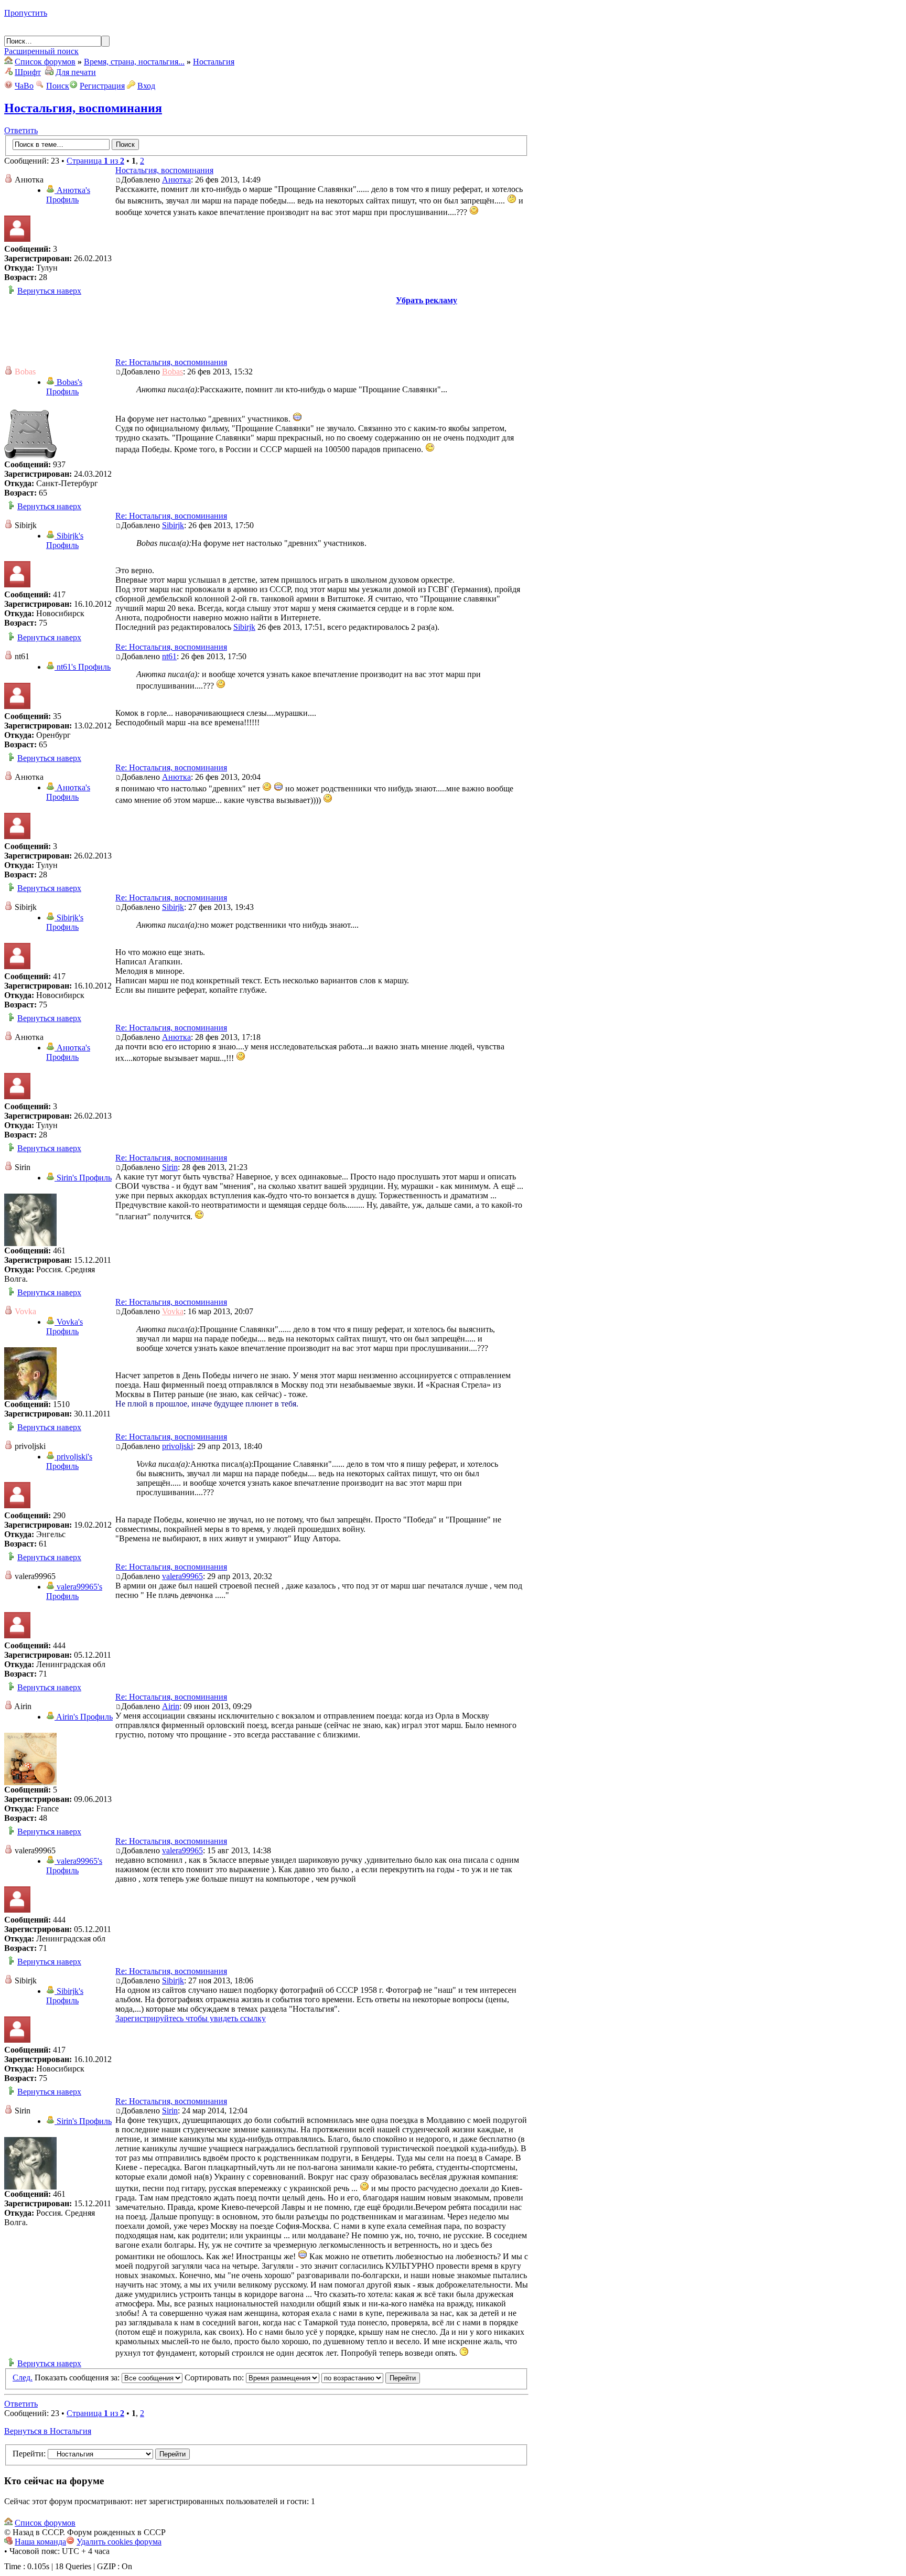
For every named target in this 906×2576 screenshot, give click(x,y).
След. (23, 2378)
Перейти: (29, 2454)
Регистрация (102, 86)
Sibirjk (173, 525)
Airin (171, 1706)
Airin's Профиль (84, 1717)
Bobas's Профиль (64, 387)
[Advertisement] (266, 329)
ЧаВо (24, 86)
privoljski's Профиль (69, 1461)
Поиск (58, 86)
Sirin (170, 1167)
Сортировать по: (215, 2378)
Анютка (176, 180)
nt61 (169, 656)
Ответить (21, 130)
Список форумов (45, 62)
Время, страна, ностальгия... (134, 62)
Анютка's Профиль (68, 195)
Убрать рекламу (427, 300)
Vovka (173, 1311)
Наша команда (40, 2542)
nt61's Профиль (83, 667)
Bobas (172, 372)
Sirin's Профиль (83, 1178)
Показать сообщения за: (78, 2378)
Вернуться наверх (49, 291)
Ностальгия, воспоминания (83, 108)
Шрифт (28, 72)
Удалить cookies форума (119, 2542)
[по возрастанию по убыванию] (371, 2378)
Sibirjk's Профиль (65, 540)
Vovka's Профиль (64, 1327)
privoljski (177, 1446)
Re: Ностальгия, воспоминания (171, 362)
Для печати (76, 72)
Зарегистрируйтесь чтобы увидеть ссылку (191, 2018)
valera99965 (182, 1576)
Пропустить (26, 13)
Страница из (95, 161)
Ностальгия (214, 62)
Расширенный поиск (41, 51)
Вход (146, 86)
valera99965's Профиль (74, 1591)
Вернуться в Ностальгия (48, 2431)
